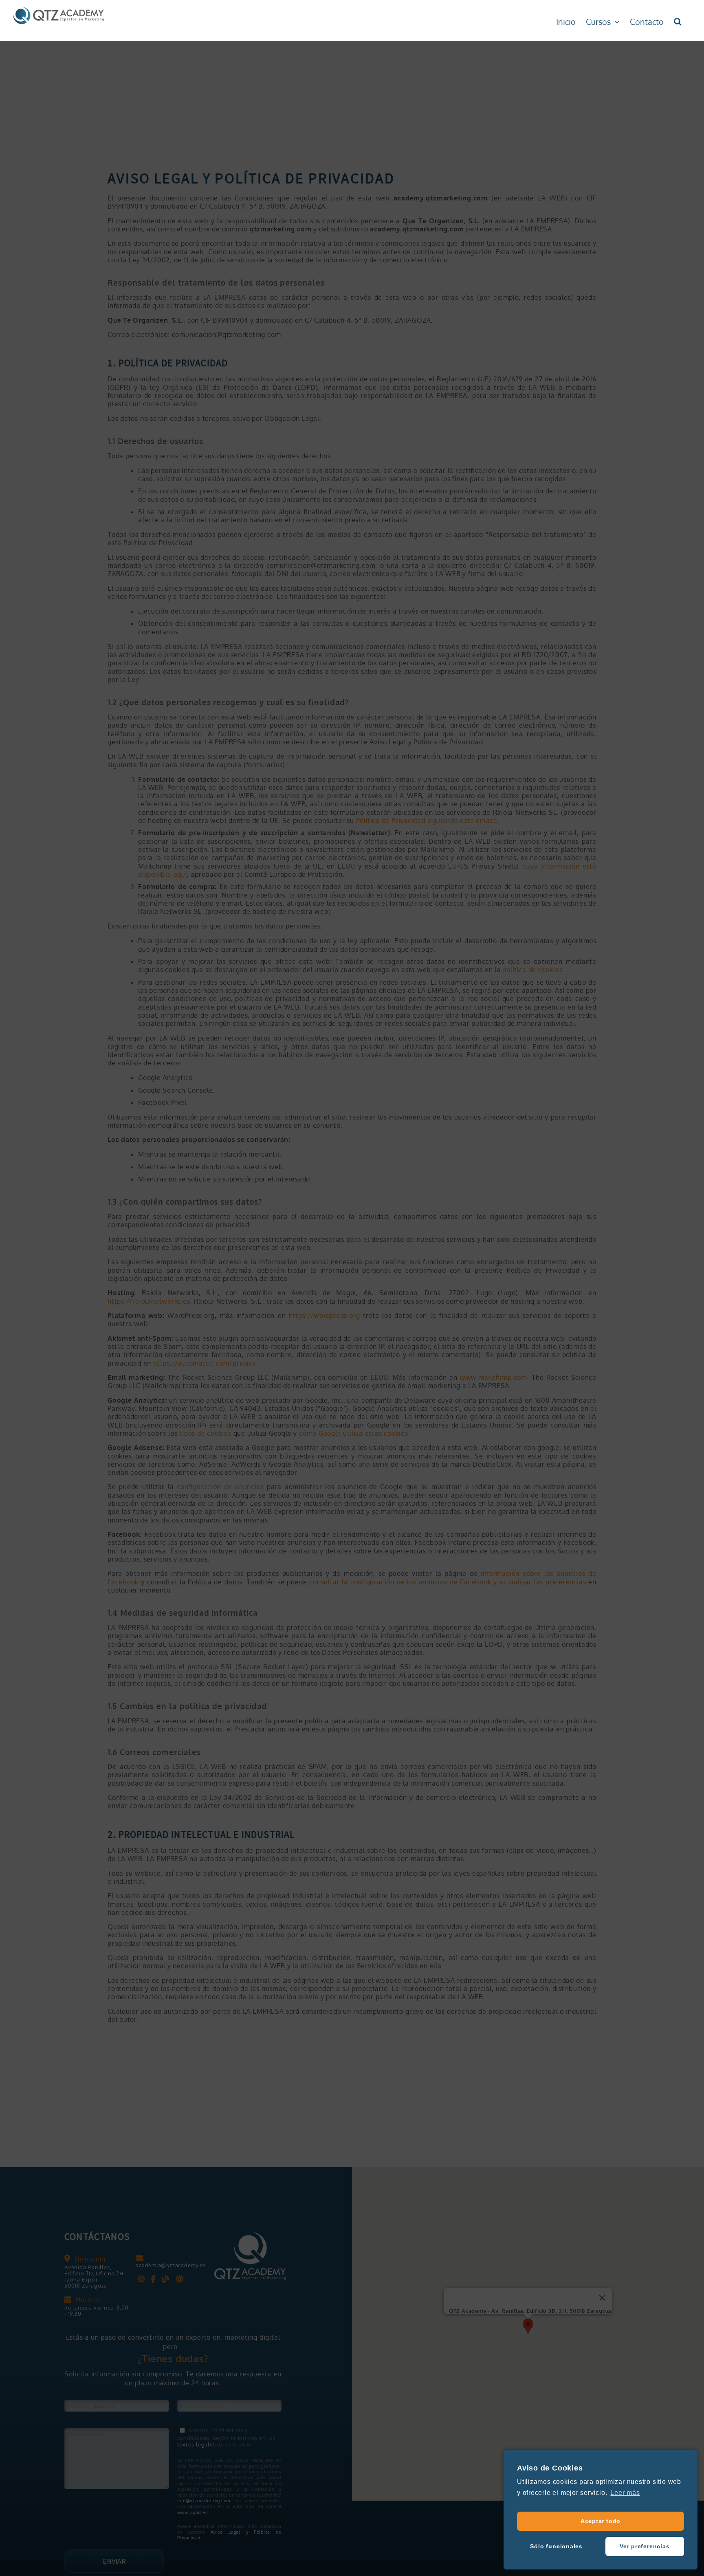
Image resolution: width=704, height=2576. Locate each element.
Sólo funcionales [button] (556, 2546)
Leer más (625, 2493)
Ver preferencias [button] (645, 2546)
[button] (678, 20)
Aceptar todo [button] (601, 2521)
